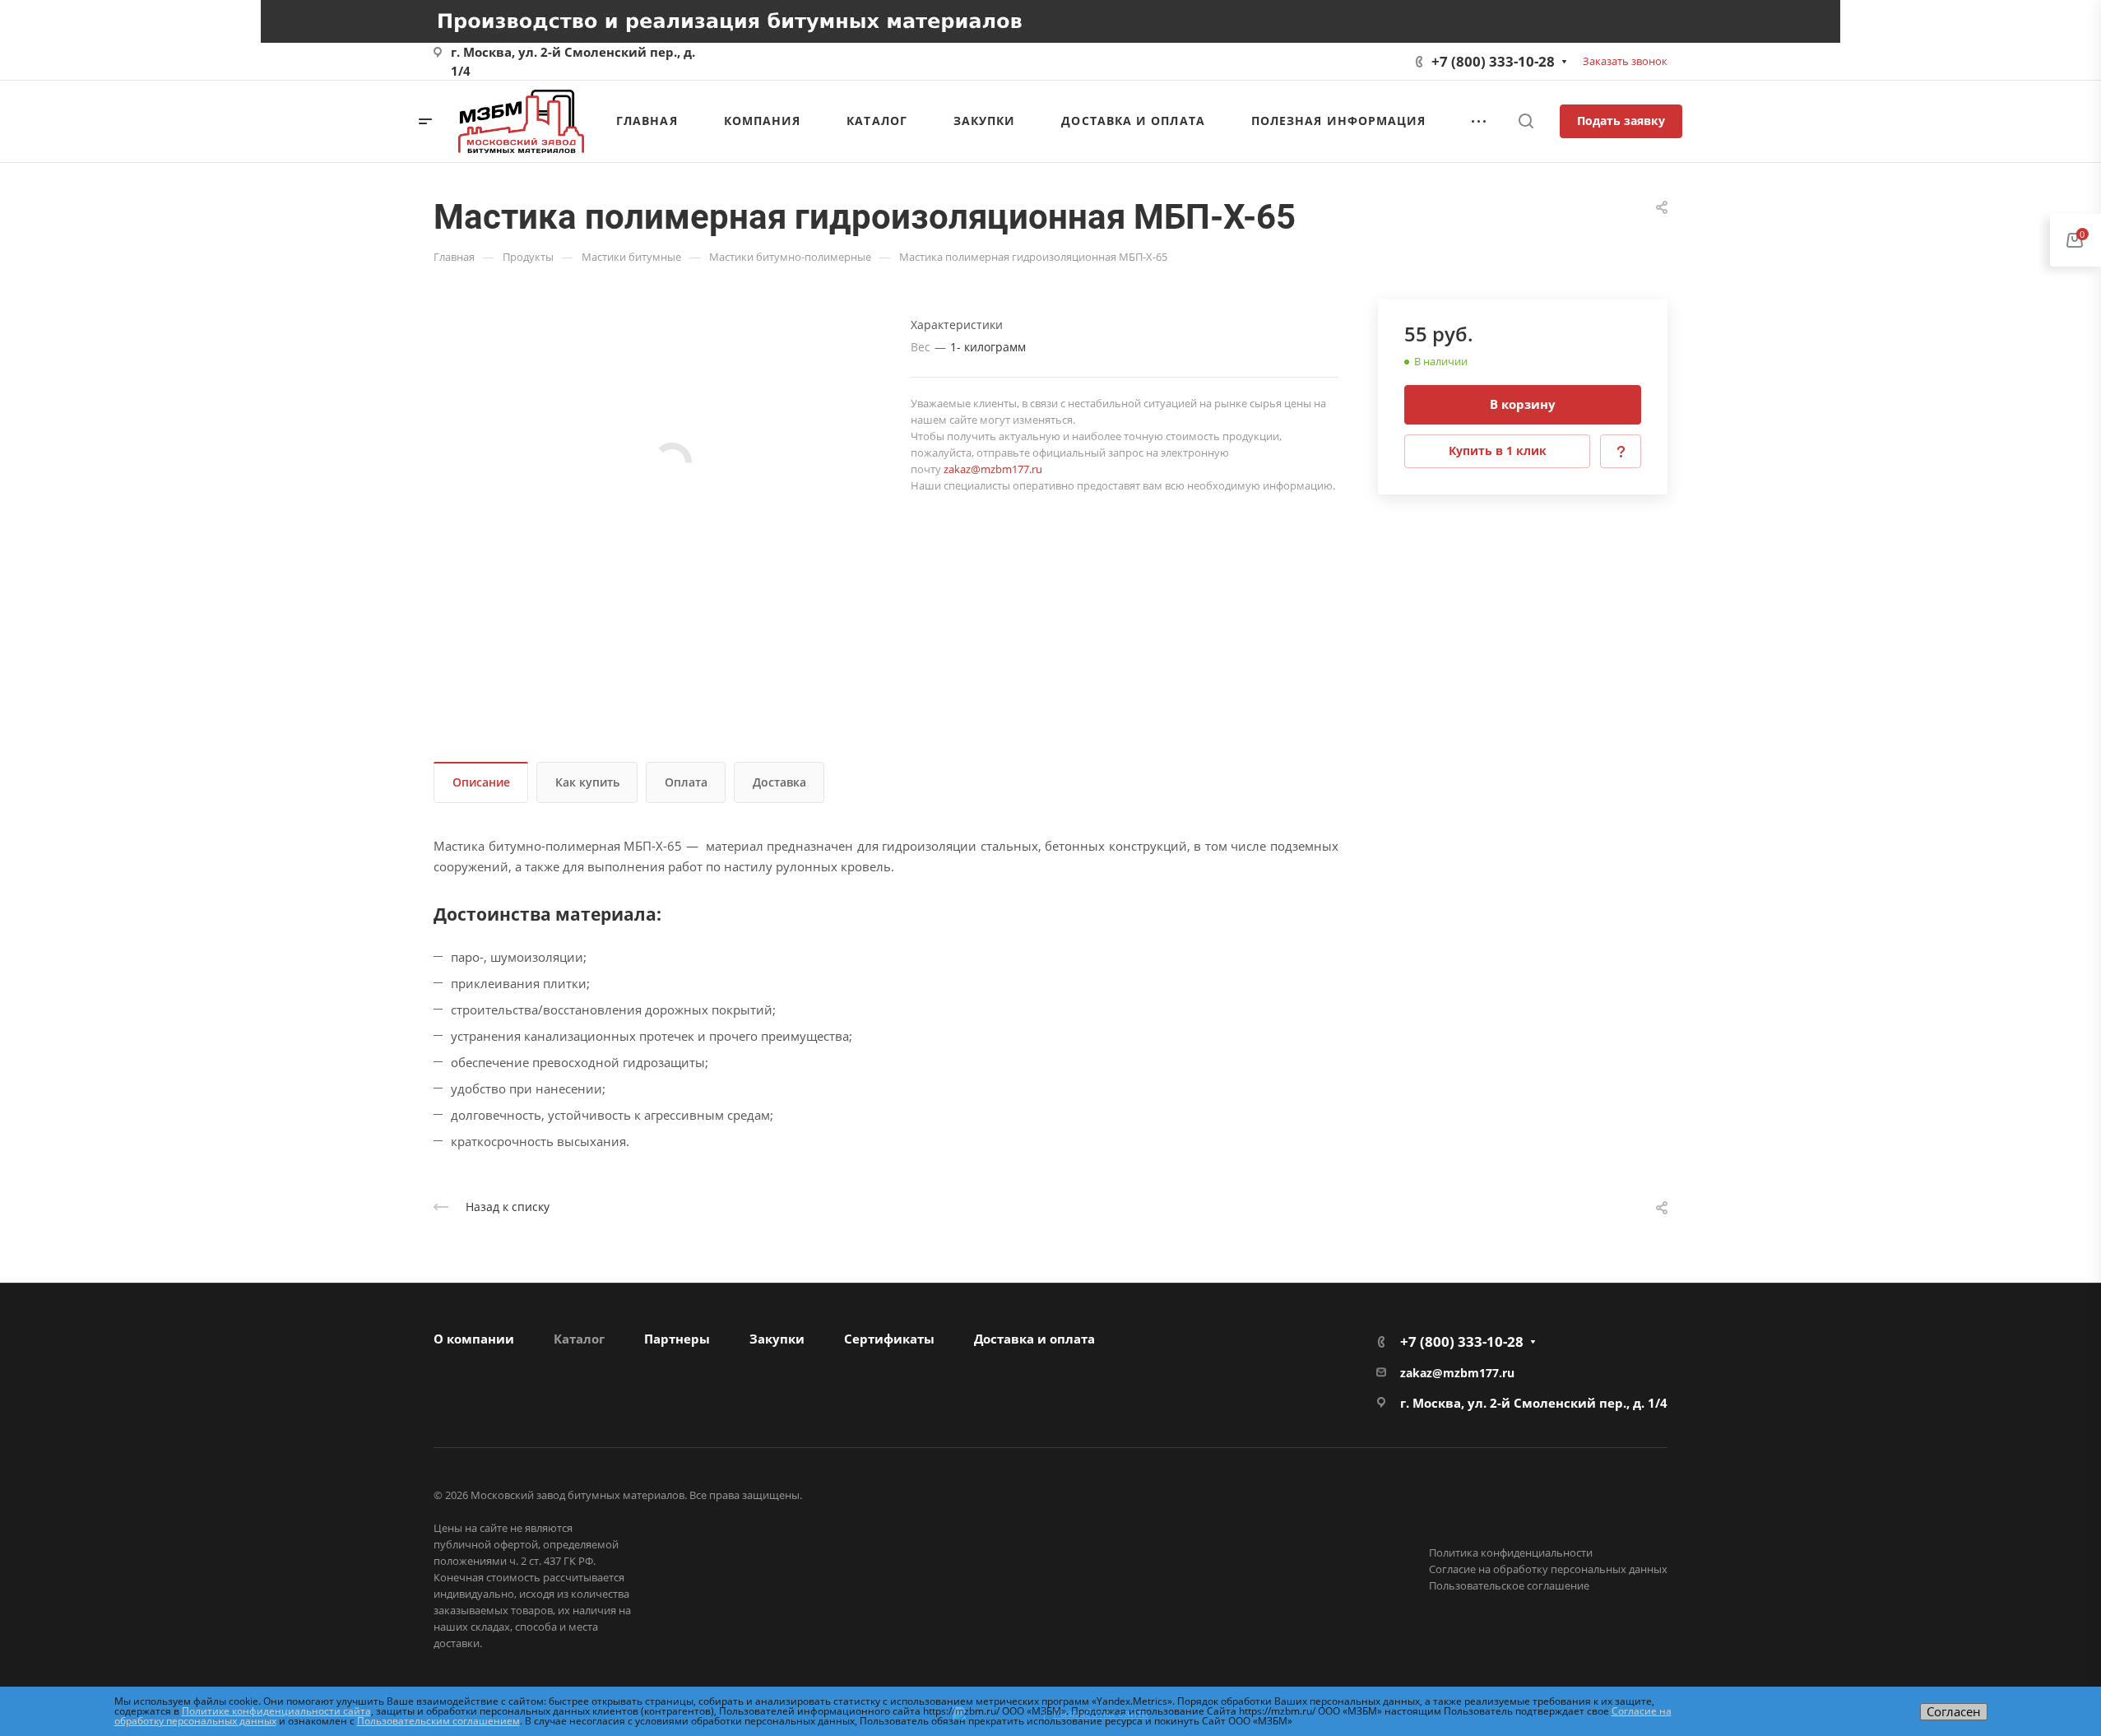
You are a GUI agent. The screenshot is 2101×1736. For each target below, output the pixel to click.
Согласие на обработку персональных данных (1548, 1569)
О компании (474, 1339)
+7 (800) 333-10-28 (1493, 61)
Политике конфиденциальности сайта (276, 1711)
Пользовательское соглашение (1509, 1585)
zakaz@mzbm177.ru (993, 469)
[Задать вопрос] (1621, 451)
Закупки (777, 1339)
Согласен (1954, 1711)
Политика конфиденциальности (1511, 1553)
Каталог (579, 1339)
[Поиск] (1526, 121)
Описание (481, 782)
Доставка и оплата (1034, 1339)
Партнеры (677, 1339)
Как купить (587, 782)
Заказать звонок (1625, 61)
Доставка (779, 782)
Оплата (686, 782)
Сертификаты (889, 1339)
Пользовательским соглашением (438, 1721)
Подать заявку (1621, 121)
